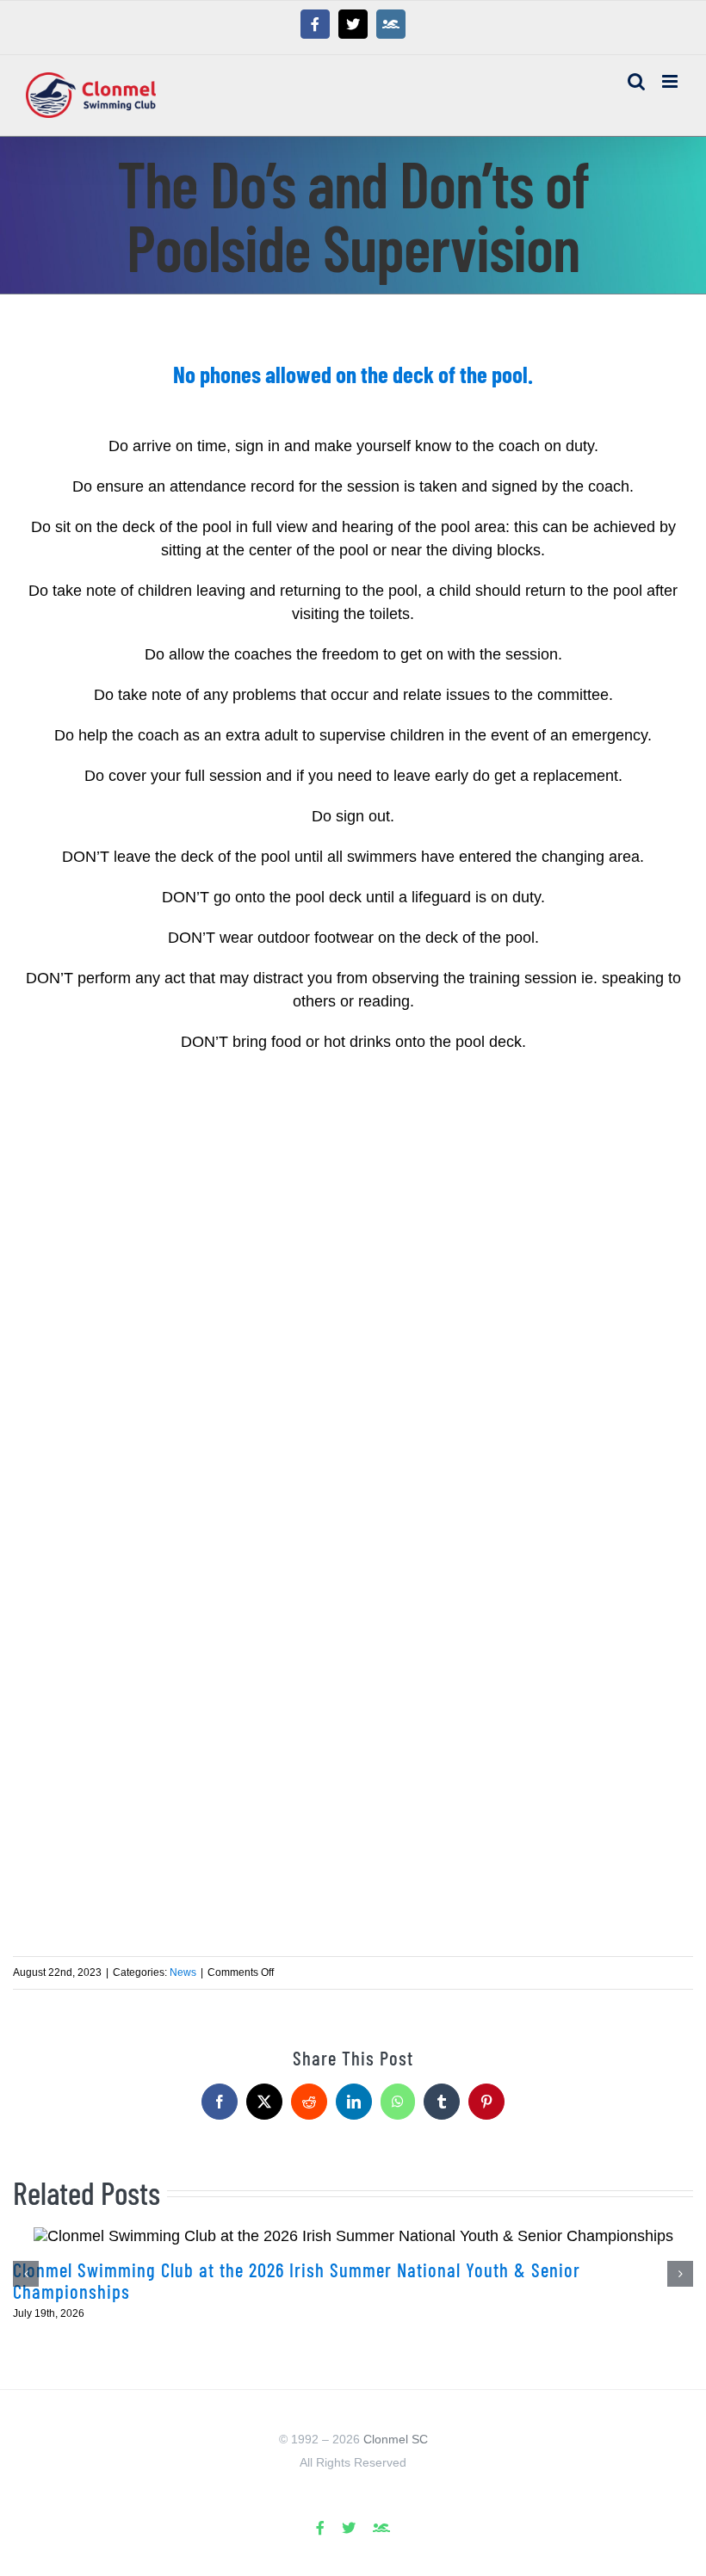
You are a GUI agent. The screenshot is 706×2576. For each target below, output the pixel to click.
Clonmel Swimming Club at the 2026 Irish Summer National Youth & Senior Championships (297, 2280)
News (183, 1972)
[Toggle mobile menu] (671, 81)
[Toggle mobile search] (636, 81)
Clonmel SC (396, 2439)
